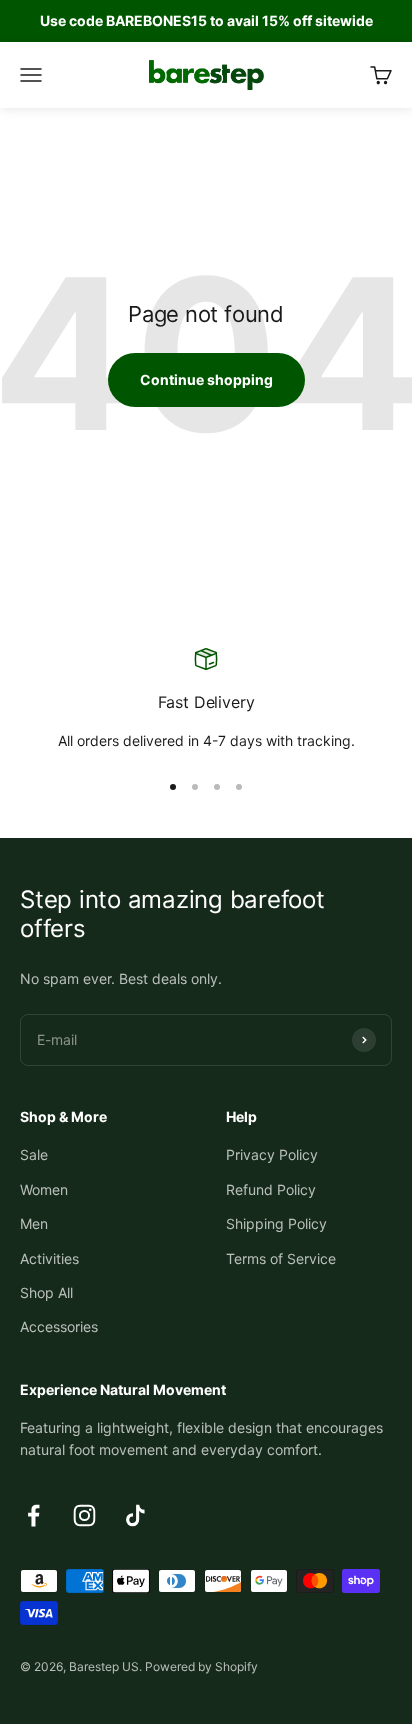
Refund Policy (271, 1189)
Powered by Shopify (201, 1666)
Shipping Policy (276, 1223)
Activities (49, 1258)
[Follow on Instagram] (84, 1515)
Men (34, 1223)
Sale (34, 1154)
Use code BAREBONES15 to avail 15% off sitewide (206, 20)
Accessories (59, 1326)
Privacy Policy (272, 1154)
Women (44, 1189)
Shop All (46, 1292)
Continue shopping (206, 379)
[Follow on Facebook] (33, 1515)
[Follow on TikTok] (135, 1515)
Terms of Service (281, 1258)
